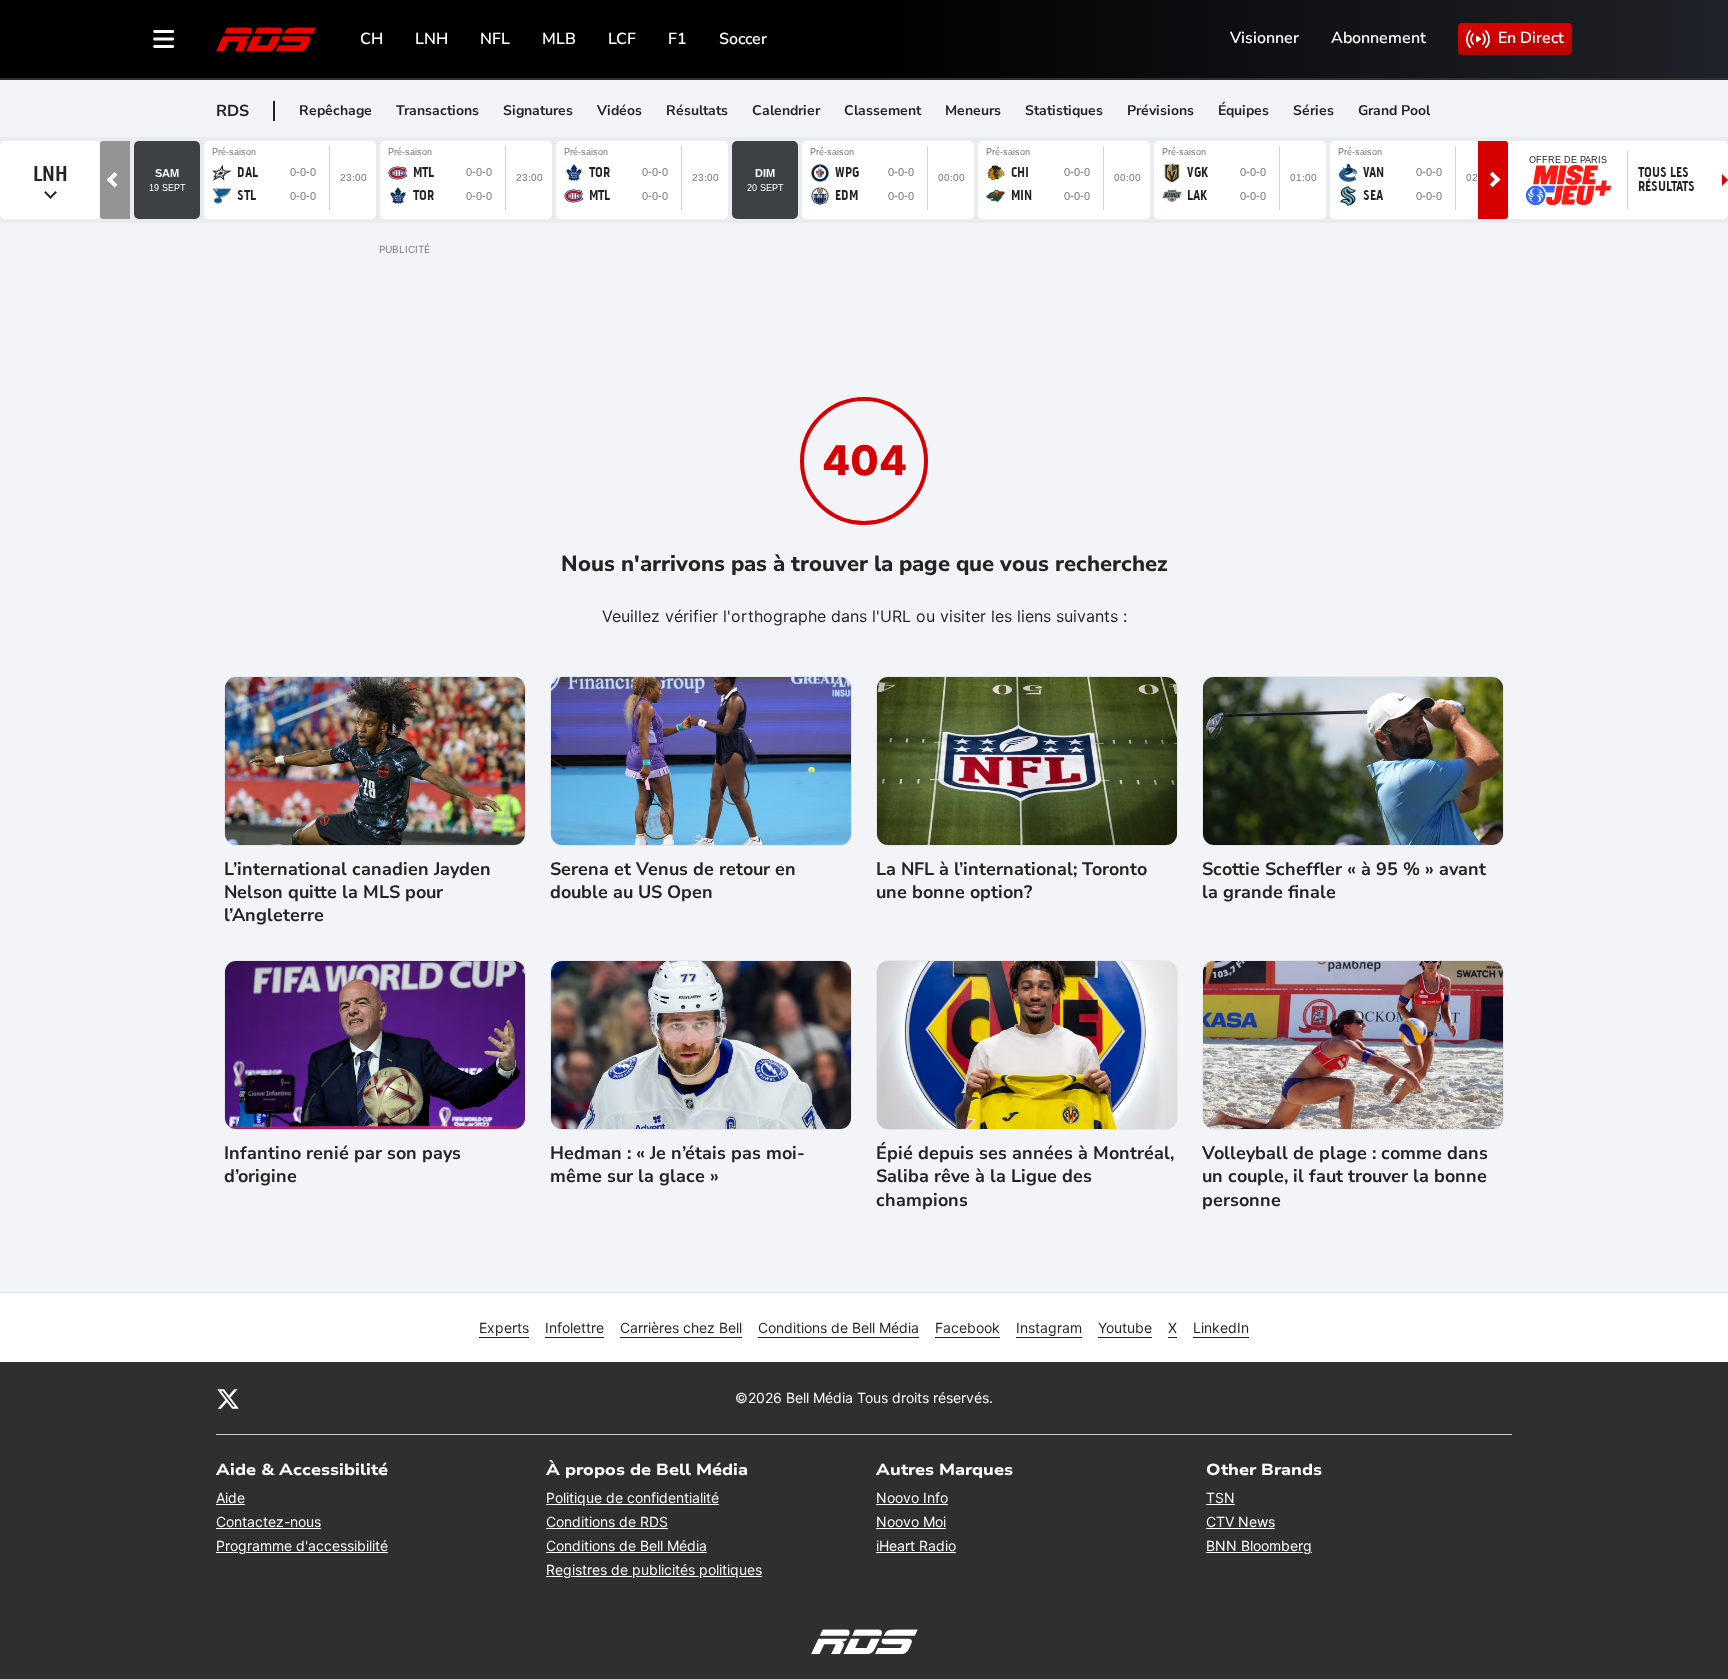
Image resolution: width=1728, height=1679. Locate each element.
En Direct (1531, 38)
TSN (1220, 1497)
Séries (1313, 110)
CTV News (1240, 1521)
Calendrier (786, 110)
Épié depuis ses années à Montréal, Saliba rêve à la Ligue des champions (1025, 1177)
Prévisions (1160, 110)
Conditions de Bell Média (838, 1327)
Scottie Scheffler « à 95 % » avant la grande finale (1344, 881)
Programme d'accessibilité (302, 1545)
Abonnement (1378, 38)
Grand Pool (1394, 110)
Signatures (538, 110)
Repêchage (335, 110)
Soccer (743, 39)
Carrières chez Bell (681, 1327)
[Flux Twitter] (228, 1398)
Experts (504, 1327)
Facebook (967, 1327)
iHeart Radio (916, 1545)
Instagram (1049, 1327)
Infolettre (574, 1327)
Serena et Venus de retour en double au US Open (673, 881)
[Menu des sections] (164, 39)
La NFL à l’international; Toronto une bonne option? (1011, 881)
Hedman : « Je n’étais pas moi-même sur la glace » (677, 1165)
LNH (431, 39)
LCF (622, 39)
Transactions (437, 110)
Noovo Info (912, 1497)
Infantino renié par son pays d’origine (342, 1165)
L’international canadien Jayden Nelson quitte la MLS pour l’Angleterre (357, 893)
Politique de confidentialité (632, 1497)
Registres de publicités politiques (654, 1569)
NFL (495, 39)
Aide (230, 1497)
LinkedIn (1221, 1327)
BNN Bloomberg (1259, 1545)
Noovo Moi (911, 1521)
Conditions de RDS (607, 1521)
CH (371, 39)
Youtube (1125, 1327)
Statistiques (1064, 110)
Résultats (697, 110)
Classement (882, 110)
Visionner (1264, 38)
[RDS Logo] (266, 38)
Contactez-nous (268, 1521)
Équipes (1243, 110)
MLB (559, 39)
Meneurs (973, 110)
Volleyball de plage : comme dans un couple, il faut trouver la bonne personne (1345, 1177)
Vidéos (619, 110)
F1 (677, 39)
